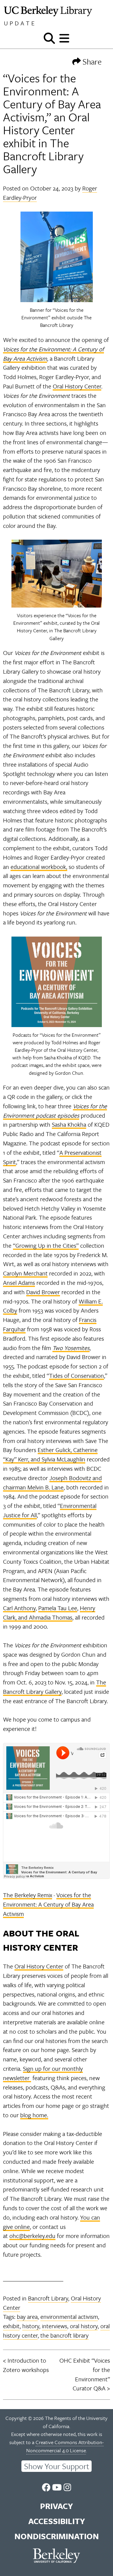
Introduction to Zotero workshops (26, 2365)
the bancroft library (64, 2335)
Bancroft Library (48, 2298)
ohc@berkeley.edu (32, 2236)
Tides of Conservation (77, 1376)
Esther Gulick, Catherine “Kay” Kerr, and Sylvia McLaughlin (50, 1454)
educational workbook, (39, 867)
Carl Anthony (19, 1608)
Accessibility (57, 2521)
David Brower (43, 1292)
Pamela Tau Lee (58, 1608)
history (31, 2326)
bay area (27, 2317)
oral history (84, 2326)
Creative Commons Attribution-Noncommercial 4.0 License (65, 2446)
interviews (55, 2326)
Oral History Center (77, 386)
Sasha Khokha (69, 1124)
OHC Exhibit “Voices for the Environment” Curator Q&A (85, 2374)
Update (20, 23)
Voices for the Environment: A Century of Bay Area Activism (48, 1904)
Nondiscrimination (57, 2536)
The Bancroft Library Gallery (55, 1687)
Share (91, 61)
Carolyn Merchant (25, 1273)
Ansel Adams (19, 1283)
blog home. (34, 2115)
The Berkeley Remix (28, 1895)
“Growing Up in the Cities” (46, 1245)
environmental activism (69, 2317)
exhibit (11, 2326)
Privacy (56, 2506)
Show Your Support (57, 2466)
